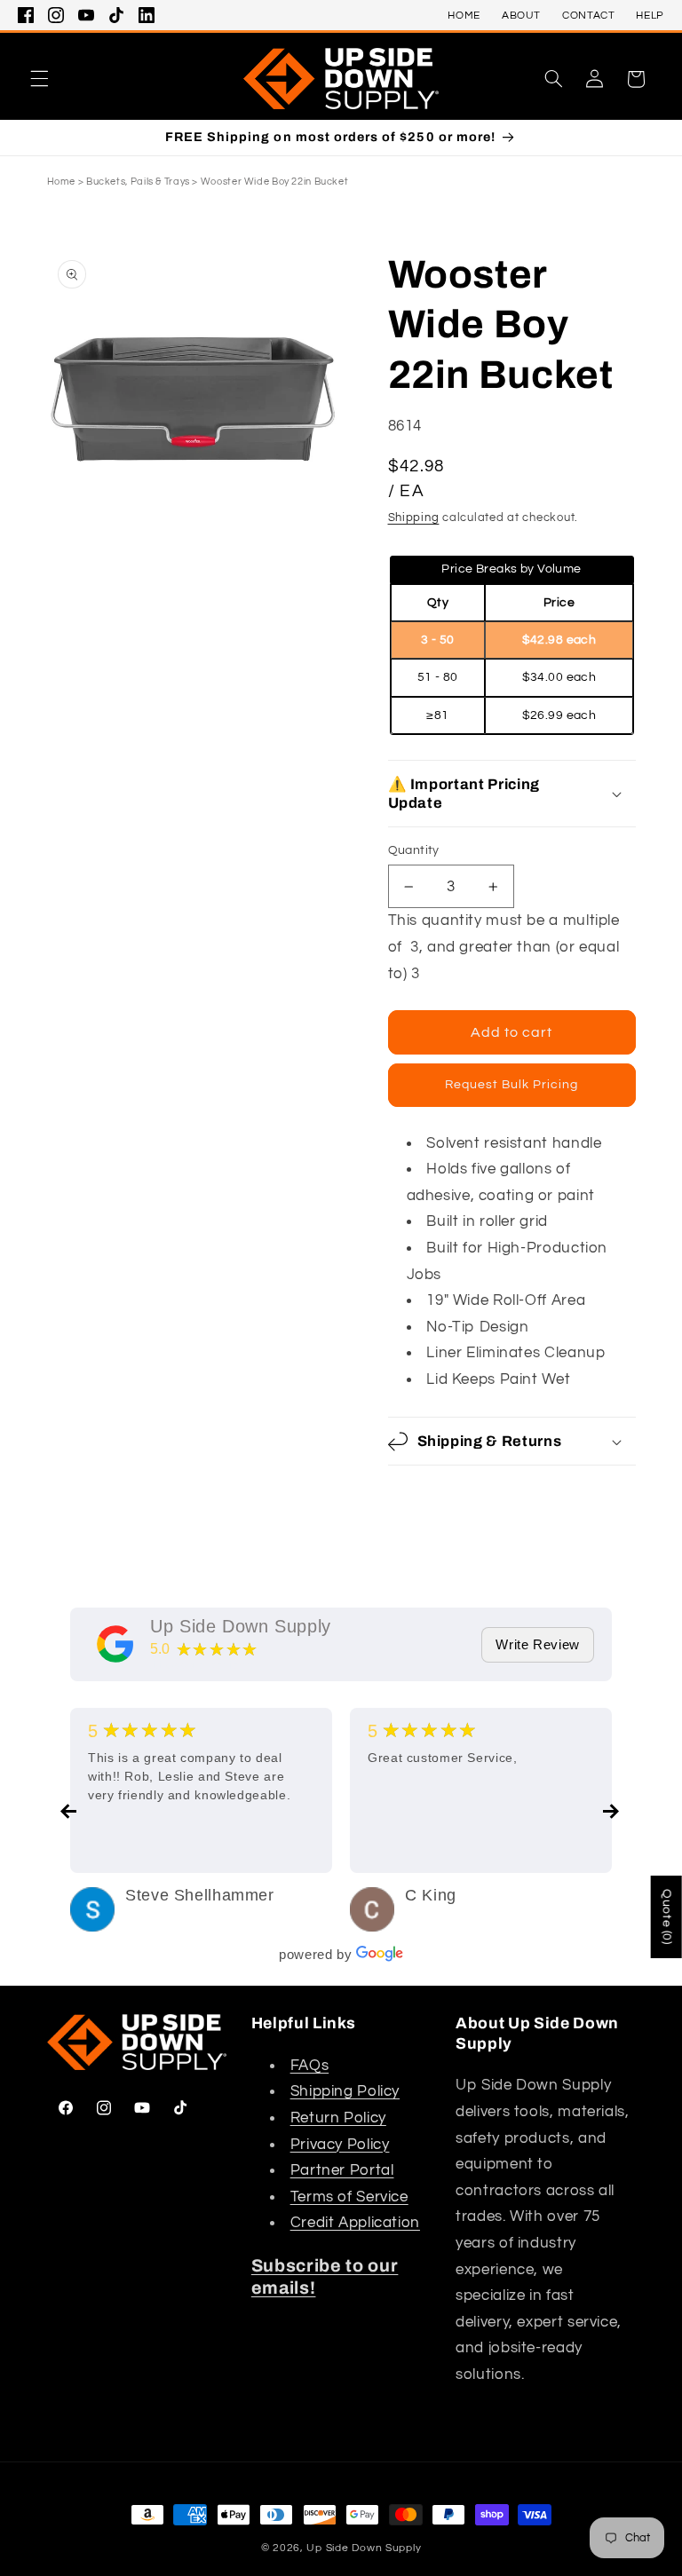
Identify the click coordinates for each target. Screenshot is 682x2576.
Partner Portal (342, 2170)
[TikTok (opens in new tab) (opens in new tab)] (116, 15)
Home (62, 182)
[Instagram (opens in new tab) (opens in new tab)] (56, 15)
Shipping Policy (345, 2091)
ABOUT (521, 16)
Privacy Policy (340, 2145)
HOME (464, 16)
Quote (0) (667, 1917)
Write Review (538, 1644)
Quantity (414, 850)
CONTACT (588, 16)
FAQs (310, 2066)
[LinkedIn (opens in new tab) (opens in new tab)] (147, 15)
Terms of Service (349, 2197)
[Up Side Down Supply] (115, 1644)
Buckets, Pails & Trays (138, 182)
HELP (650, 16)
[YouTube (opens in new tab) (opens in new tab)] (86, 15)
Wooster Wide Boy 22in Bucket (275, 182)
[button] (39, 79)
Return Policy (338, 2118)
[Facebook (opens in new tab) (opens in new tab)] (26, 15)
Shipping (414, 518)
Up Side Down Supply (241, 1626)
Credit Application (355, 2223)
